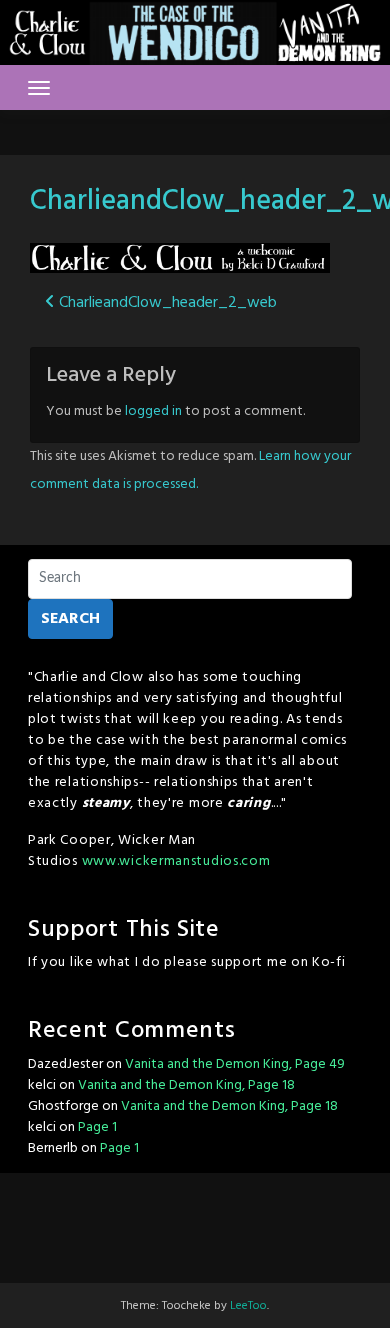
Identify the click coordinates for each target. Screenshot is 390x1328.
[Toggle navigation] (39, 88)
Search (70, 619)
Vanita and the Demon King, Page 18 (186, 1085)
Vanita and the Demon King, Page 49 (235, 1064)
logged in (153, 411)
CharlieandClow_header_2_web (166, 303)
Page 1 (97, 1127)
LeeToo (248, 1306)
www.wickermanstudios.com (176, 861)
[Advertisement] (195, 1223)
